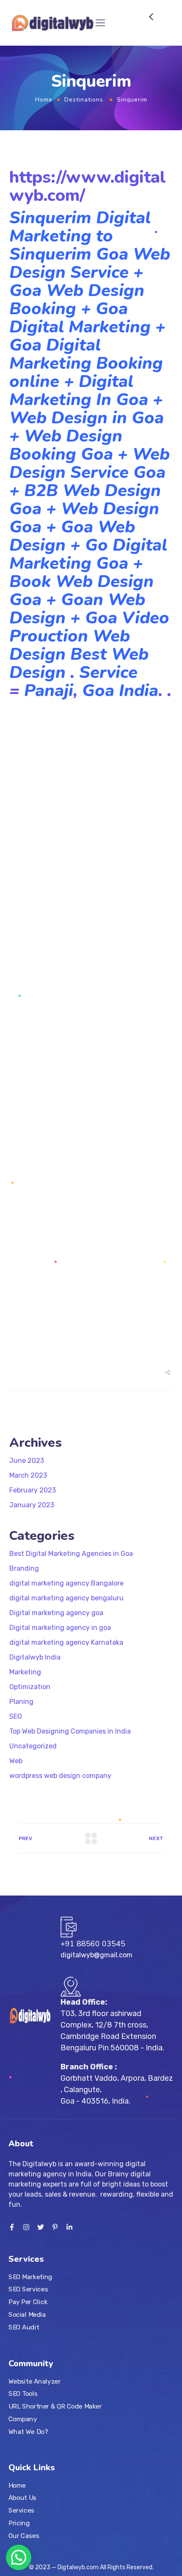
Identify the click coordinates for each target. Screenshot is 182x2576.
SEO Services (28, 2289)
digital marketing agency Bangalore (66, 1583)
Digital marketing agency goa (56, 1613)
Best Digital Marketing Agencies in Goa (71, 1554)
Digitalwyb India (35, 1657)
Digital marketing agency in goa (60, 1628)
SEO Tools (23, 2394)
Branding (24, 1568)
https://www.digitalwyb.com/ (88, 186)
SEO (16, 1716)
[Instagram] (26, 2227)
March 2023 (28, 1475)
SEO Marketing (30, 2277)
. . (165, 691)
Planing (21, 1702)
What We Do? (28, 2431)
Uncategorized (33, 1746)
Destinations (84, 100)
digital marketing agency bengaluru (66, 1598)
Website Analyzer (35, 2381)
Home (44, 100)
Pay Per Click (28, 2302)
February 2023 (33, 1490)
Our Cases (24, 2536)
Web (16, 1761)
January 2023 (32, 1505)
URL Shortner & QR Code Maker (55, 2406)
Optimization (30, 1687)
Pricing (19, 2523)
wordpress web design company (60, 1776)
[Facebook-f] (12, 2227)
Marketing (25, 1672)
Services (21, 2510)
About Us (22, 2498)
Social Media (27, 2314)
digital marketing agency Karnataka (66, 1642)
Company (23, 2419)
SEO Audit (24, 2327)
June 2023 (27, 1461)
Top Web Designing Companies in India (70, 1731)
